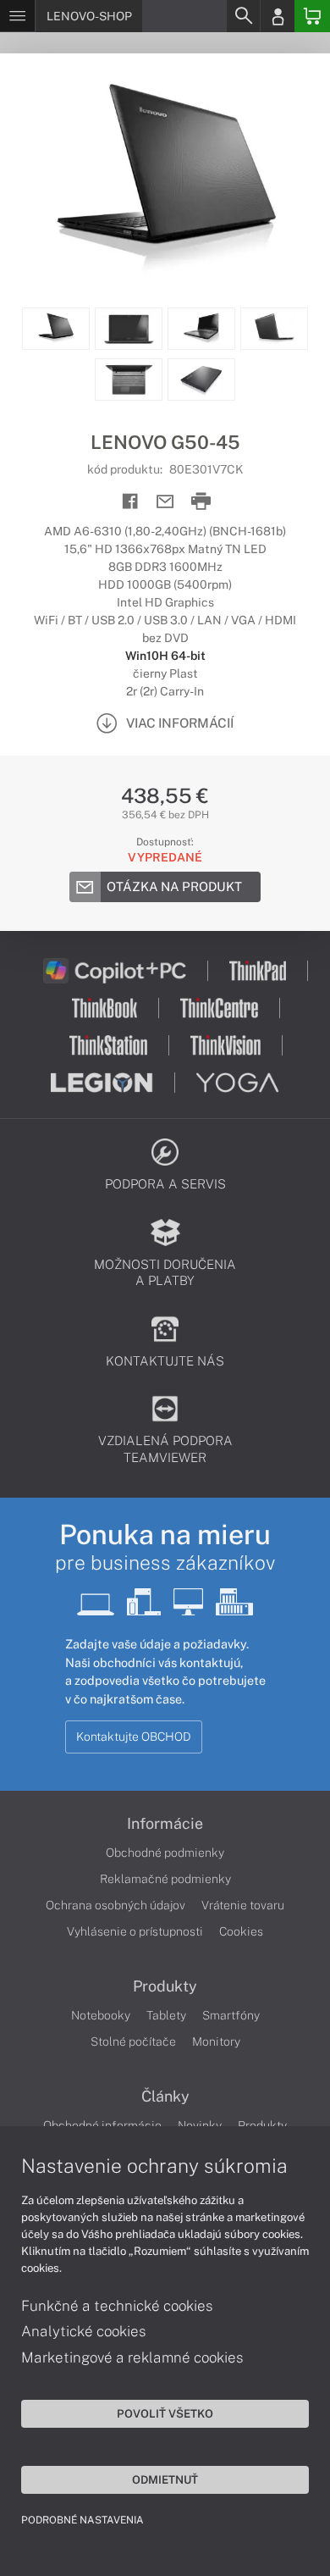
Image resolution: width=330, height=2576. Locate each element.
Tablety (166, 2015)
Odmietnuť (165, 2479)
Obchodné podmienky (165, 1853)
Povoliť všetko (165, 2413)
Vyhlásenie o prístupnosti (135, 1931)
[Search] (243, 16)
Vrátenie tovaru (243, 1905)
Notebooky (101, 2015)
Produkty (165, 1986)
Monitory (216, 2041)
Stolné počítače (133, 2041)
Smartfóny (231, 2015)
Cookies (241, 1931)
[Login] (278, 16)
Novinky (200, 2125)
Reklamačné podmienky (165, 1879)
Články (165, 2097)
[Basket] (312, 16)
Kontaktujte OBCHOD (134, 1737)
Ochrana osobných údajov (115, 1905)
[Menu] (17, 16)
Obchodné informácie (102, 2125)
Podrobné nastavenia (82, 2520)
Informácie (165, 1824)
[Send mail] (165, 502)
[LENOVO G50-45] (165, 180)
